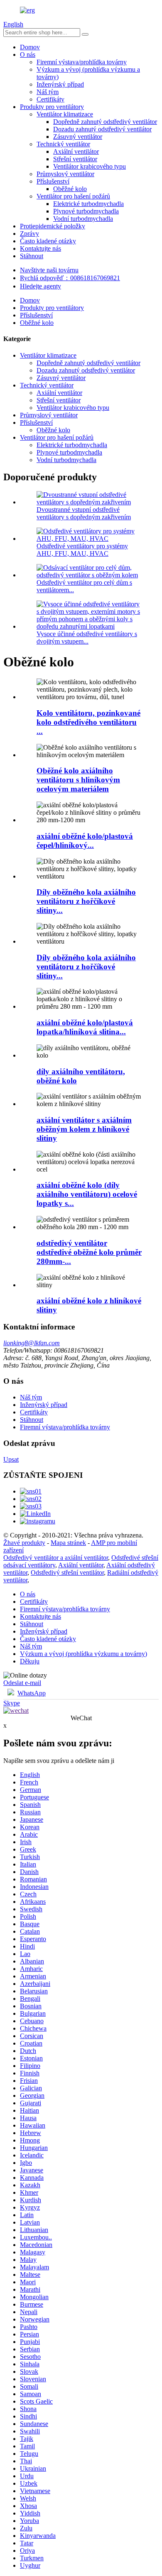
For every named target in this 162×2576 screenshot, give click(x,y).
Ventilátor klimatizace (65, 114)
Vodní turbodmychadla (83, 219)
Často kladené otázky (48, 241)
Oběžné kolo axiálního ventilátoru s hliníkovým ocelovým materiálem (78, 780)
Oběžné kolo (70, 189)
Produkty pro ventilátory (52, 107)
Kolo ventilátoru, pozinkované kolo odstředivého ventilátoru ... (88, 722)
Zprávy (29, 234)
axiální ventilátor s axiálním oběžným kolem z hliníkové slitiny (84, 1129)
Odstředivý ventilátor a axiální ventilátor (56, 1558)
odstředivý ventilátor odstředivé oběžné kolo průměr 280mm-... (89, 1252)
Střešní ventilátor (75, 159)
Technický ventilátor (63, 144)
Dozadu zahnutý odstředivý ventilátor (102, 129)
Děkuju (30, 1661)
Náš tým (48, 92)
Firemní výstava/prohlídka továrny (82, 62)
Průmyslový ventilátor (65, 174)
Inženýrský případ (60, 84)
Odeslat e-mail (22, 1683)
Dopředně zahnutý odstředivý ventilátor (105, 122)
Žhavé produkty (24, 1543)
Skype (12, 1703)
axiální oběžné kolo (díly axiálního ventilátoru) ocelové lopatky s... (87, 1194)
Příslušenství (53, 181)
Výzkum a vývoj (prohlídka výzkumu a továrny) (83, 1654)
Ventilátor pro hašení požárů (73, 196)
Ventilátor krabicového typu (90, 166)
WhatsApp (32, 1693)
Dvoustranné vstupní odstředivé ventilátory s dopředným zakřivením (84, 513)
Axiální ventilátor (76, 151)
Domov (30, 47)
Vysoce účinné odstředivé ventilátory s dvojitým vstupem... (87, 638)
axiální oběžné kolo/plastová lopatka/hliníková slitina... (85, 1027)
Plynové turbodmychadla (86, 211)
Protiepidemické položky (53, 226)
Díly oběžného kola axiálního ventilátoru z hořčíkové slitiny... (86, 901)
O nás (28, 54)
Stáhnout (32, 256)
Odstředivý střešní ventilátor (67, 1572)
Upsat (11, 1459)
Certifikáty (50, 99)
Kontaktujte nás (40, 248)
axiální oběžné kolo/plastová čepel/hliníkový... (85, 841)
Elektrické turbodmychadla (88, 204)
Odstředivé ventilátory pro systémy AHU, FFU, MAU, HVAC (82, 550)
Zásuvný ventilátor (78, 137)
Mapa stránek (68, 1543)
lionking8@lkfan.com (32, 1343)
